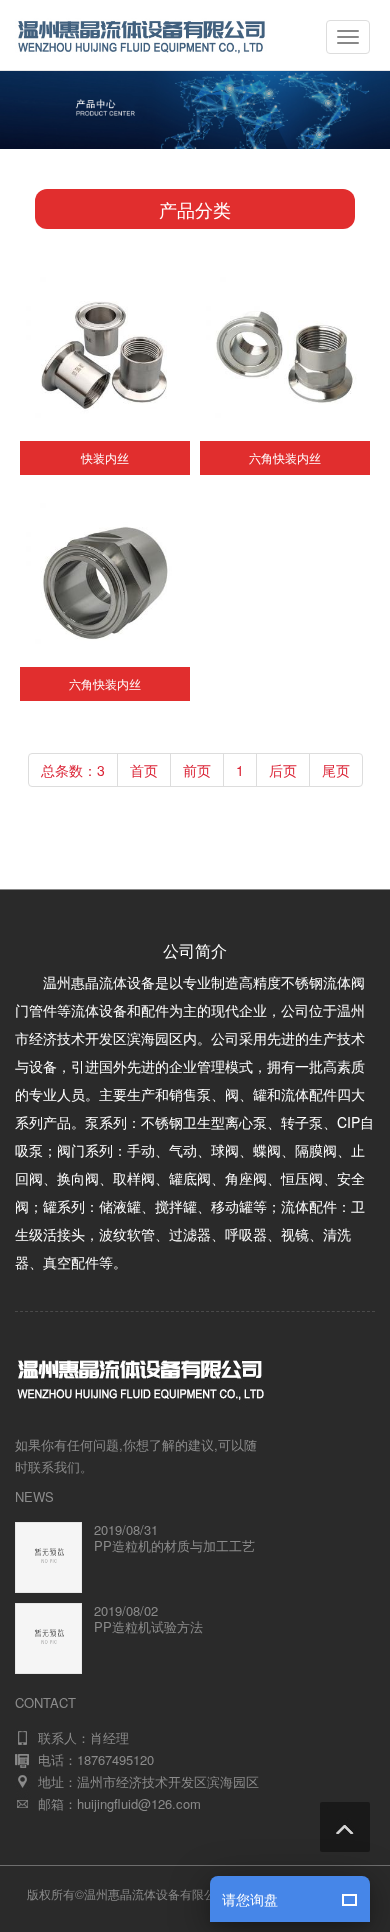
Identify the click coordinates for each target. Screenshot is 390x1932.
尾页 (336, 770)
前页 (197, 770)
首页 (144, 770)
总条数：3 (73, 770)
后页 (283, 770)
